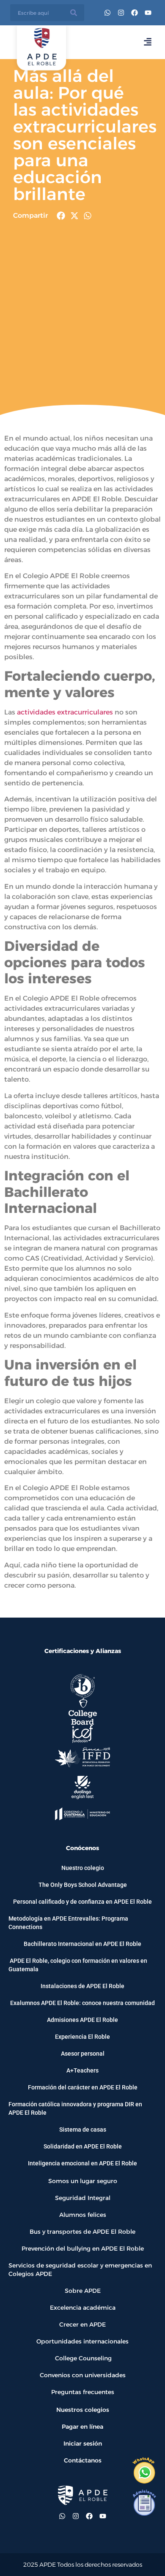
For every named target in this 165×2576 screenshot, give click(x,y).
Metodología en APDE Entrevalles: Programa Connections (68, 1923)
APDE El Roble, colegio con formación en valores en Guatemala (78, 1965)
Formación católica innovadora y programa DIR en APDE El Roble (75, 2108)
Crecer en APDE (82, 2324)
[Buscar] (74, 13)
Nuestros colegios (83, 2410)
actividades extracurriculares (65, 712)
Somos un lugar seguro (83, 2181)
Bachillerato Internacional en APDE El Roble (82, 1944)
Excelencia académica (83, 2308)
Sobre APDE (83, 2291)
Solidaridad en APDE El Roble (83, 2146)
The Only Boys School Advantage (83, 1885)
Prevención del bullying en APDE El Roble (83, 2249)
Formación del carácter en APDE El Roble (83, 2087)
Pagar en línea (82, 2427)
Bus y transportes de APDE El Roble (82, 2232)
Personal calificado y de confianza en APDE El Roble (82, 1902)
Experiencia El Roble (82, 2037)
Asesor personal (83, 2054)
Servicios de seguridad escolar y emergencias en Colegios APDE (80, 2270)
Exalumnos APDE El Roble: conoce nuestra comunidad (82, 2003)
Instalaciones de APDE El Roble (82, 1986)
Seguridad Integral (83, 2198)
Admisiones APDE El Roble (82, 2020)
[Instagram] (121, 13)
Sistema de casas (83, 2130)
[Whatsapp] (107, 13)
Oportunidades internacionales (82, 2341)
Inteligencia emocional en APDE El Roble (82, 2163)
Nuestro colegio (83, 1868)
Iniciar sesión (83, 2443)
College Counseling (82, 2358)
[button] (61, 216)
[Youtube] (148, 13)
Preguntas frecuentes (83, 2392)
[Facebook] (135, 13)
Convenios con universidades (83, 2375)
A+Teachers (82, 2070)
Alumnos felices (83, 2215)
